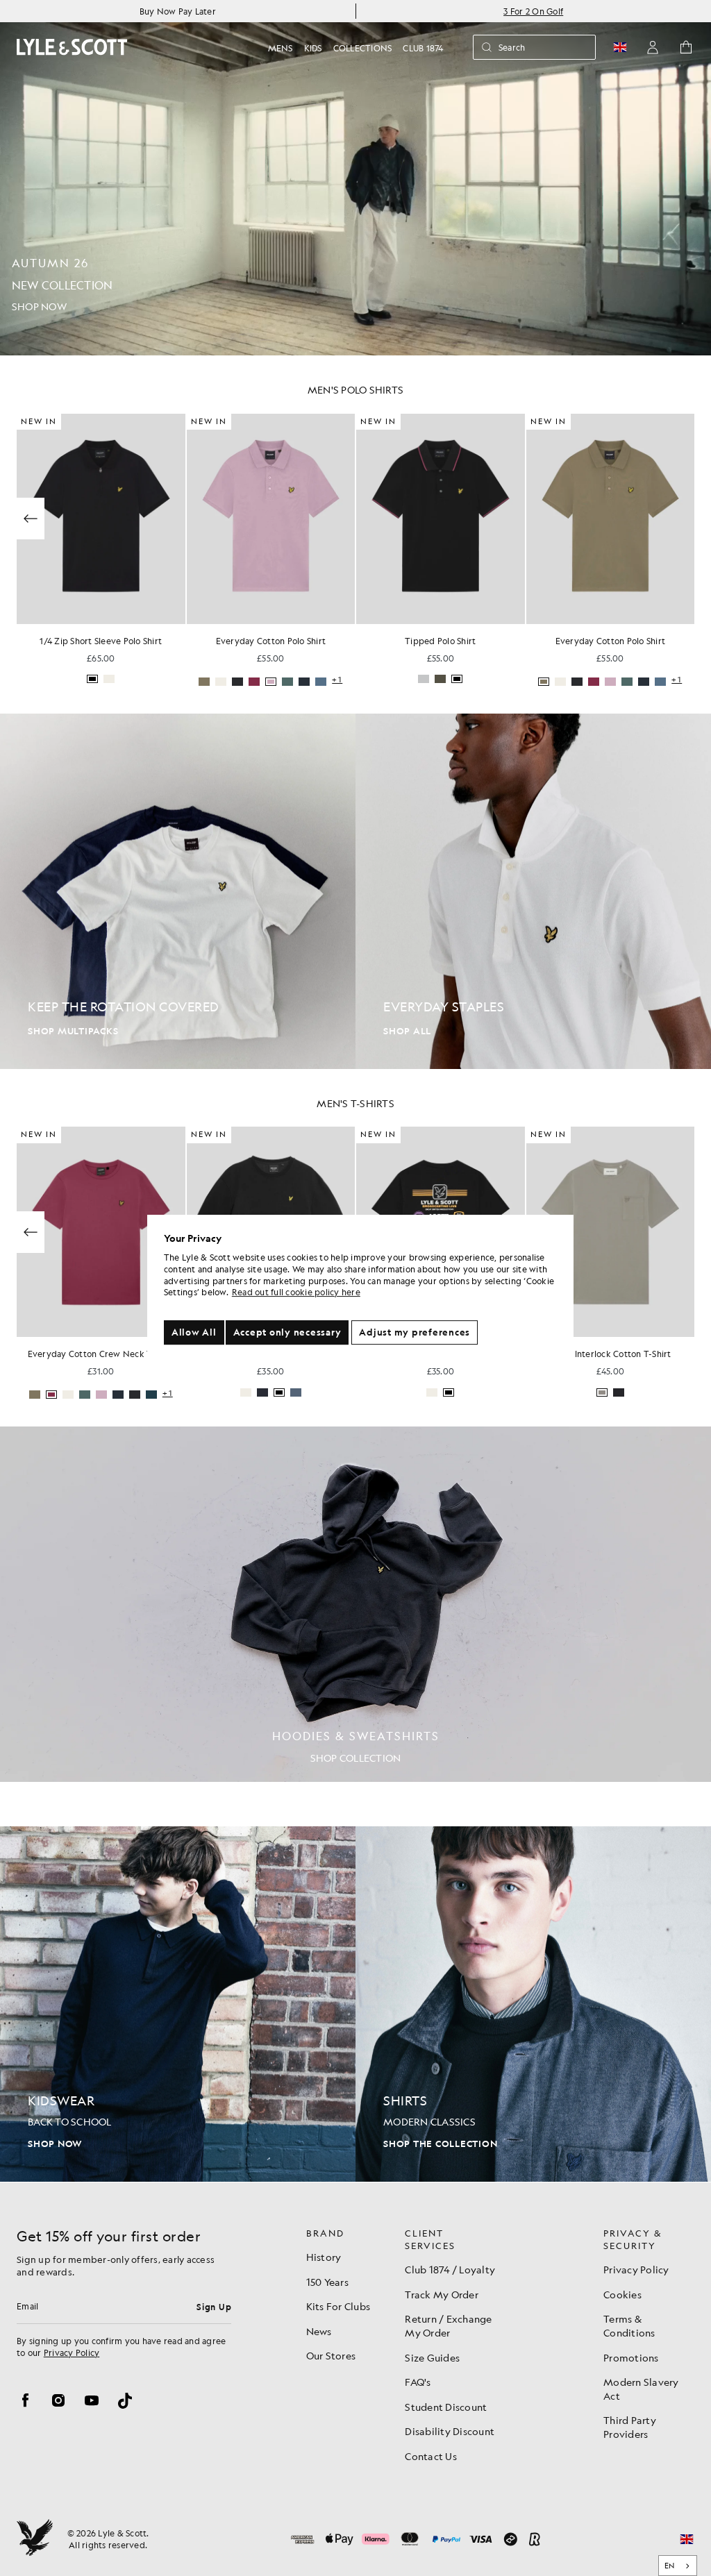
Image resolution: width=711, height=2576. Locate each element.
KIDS (313, 48)
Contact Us (431, 2456)
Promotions (631, 2357)
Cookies (622, 2294)
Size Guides (432, 2357)
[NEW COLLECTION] (355, 178)
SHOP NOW (55, 2144)
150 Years (327, 2282)
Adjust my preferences (415, 1332)
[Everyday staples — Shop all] (533, 891)
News (319, 2331)
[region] (360, 1288)
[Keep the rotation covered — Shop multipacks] (178, 891)
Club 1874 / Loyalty (450, 2269)
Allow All (194, 1332)
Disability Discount (450, 2431)
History (324, 2257)
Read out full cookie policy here (296, 1293)
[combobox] (678, 2566)
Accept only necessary (287, 1332)
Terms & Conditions (629, 2325)
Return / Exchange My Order (448, 2325)
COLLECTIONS (363, 48)
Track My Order (442, 2294)
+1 (337, 680)
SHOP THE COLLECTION (440, 2144)
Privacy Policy (72, 2352)
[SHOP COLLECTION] (355, 1604)
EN (670, 2566)
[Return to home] (35, 2539)
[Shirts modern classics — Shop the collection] (533, 2004)
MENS (281, 48)
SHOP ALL (407, 1031)
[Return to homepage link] (72, 47)
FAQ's (418, 2382)
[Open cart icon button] (686, 47)
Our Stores (331, 2355)
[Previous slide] (31, 519)
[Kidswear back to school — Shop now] (178, 2004)
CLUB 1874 (423, 48)
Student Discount (446, 2407)
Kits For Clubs (338, 2306)
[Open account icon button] (653, 47)
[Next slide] (680, 519)
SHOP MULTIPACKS (73, 1031)
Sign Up (214, 2307)
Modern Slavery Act (641, 2389)
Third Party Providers (630, 2427)
